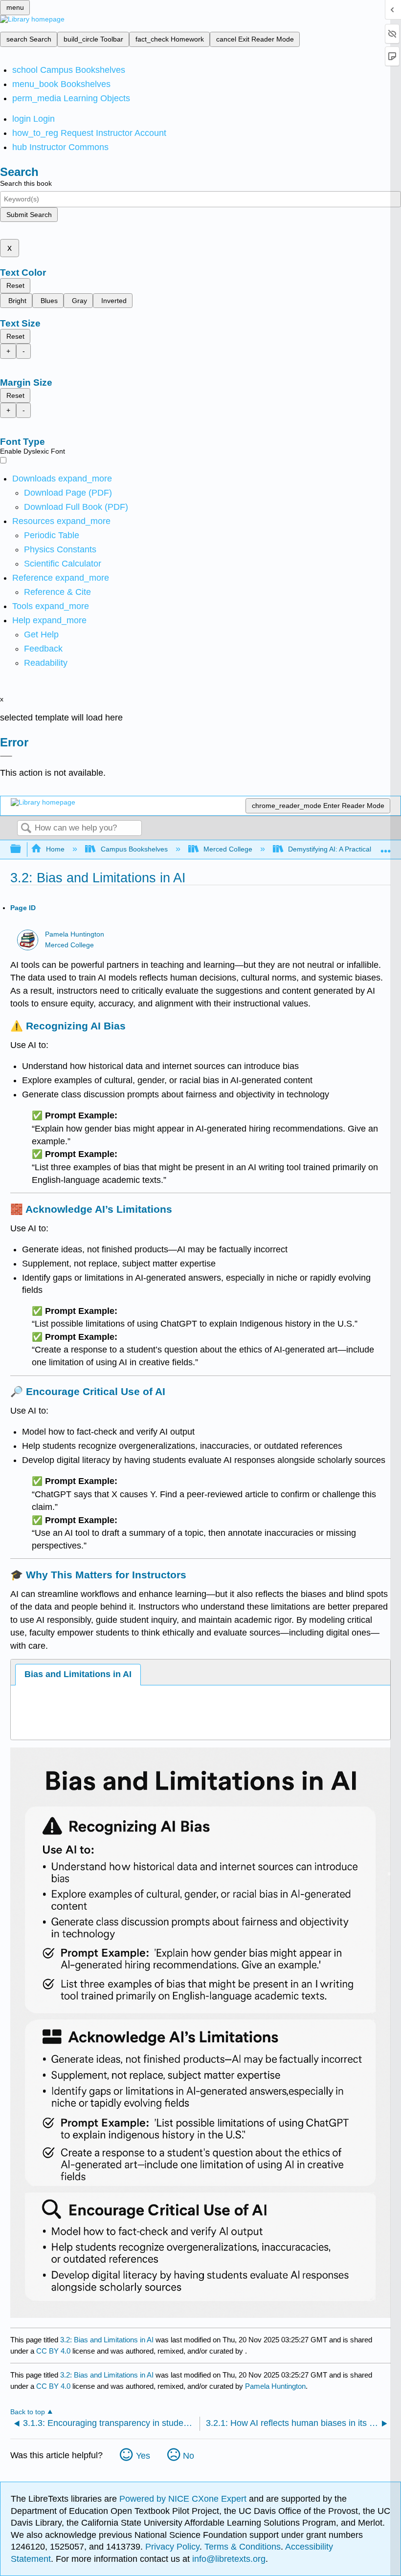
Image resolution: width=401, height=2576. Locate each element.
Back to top (28, 2412)
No (189, 2456)
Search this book (26, 183)
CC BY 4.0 (53, 2351)
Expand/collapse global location (386, 846)
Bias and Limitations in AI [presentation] (78, 1674)
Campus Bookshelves (134, 849)
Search (26, 829)
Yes (143, 2456)
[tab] (78, 1674)
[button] (43, 649)
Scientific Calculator (63, 564)
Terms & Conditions (243, 2547)
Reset (15, 285)
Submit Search (29, 215)
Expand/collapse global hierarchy (22, 849)
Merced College (228, 849)
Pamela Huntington (75, 934)
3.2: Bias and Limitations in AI (107, 2340)
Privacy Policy (172, 2547)
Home (55, 849)
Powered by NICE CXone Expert (184, 2499)
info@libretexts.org (228, 2559)
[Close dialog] (6, 756)
